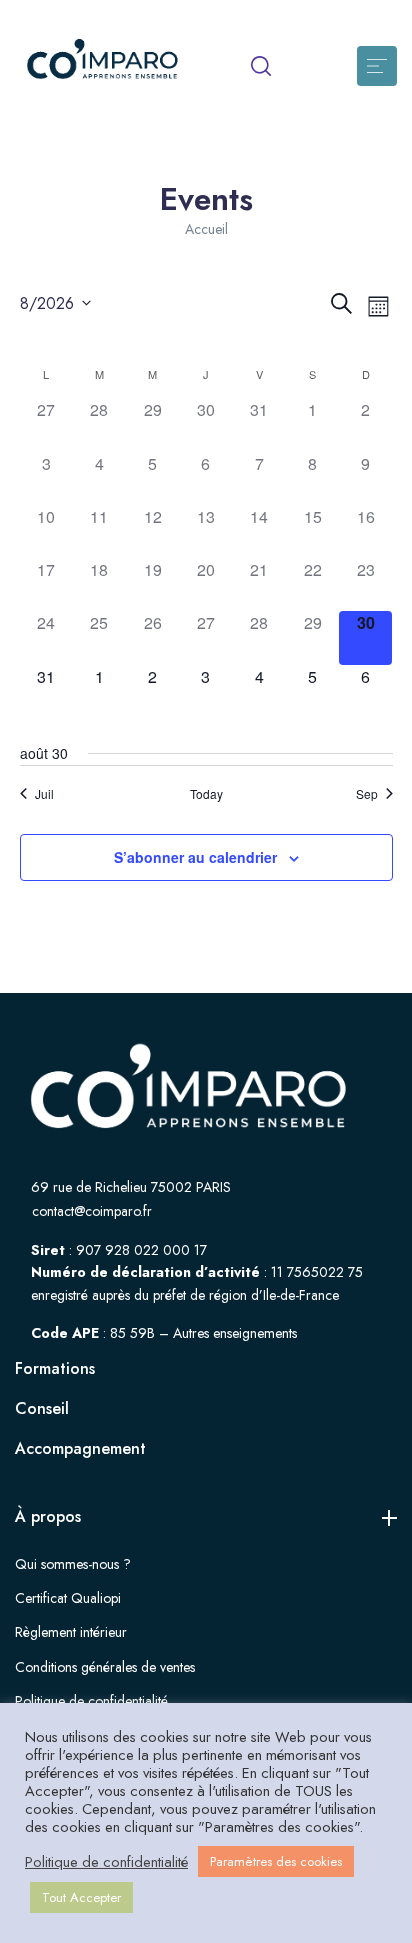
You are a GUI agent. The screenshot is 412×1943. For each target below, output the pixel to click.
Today (206, 794)
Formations (55, 1368)
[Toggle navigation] (377, 66)
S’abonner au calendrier (195, 857)
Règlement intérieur (71, 1632)
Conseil (42, 1408)
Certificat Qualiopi (68, 1598)
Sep (367, 794)
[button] (261, 66)
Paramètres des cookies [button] (276, 1861)
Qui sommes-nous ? (73, 1564)
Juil (44, 794)
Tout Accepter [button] (81, 1897)
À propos (48, 1516)
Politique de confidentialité (91, 1701)
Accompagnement (80, 1448)
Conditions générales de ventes (105, 1667)
